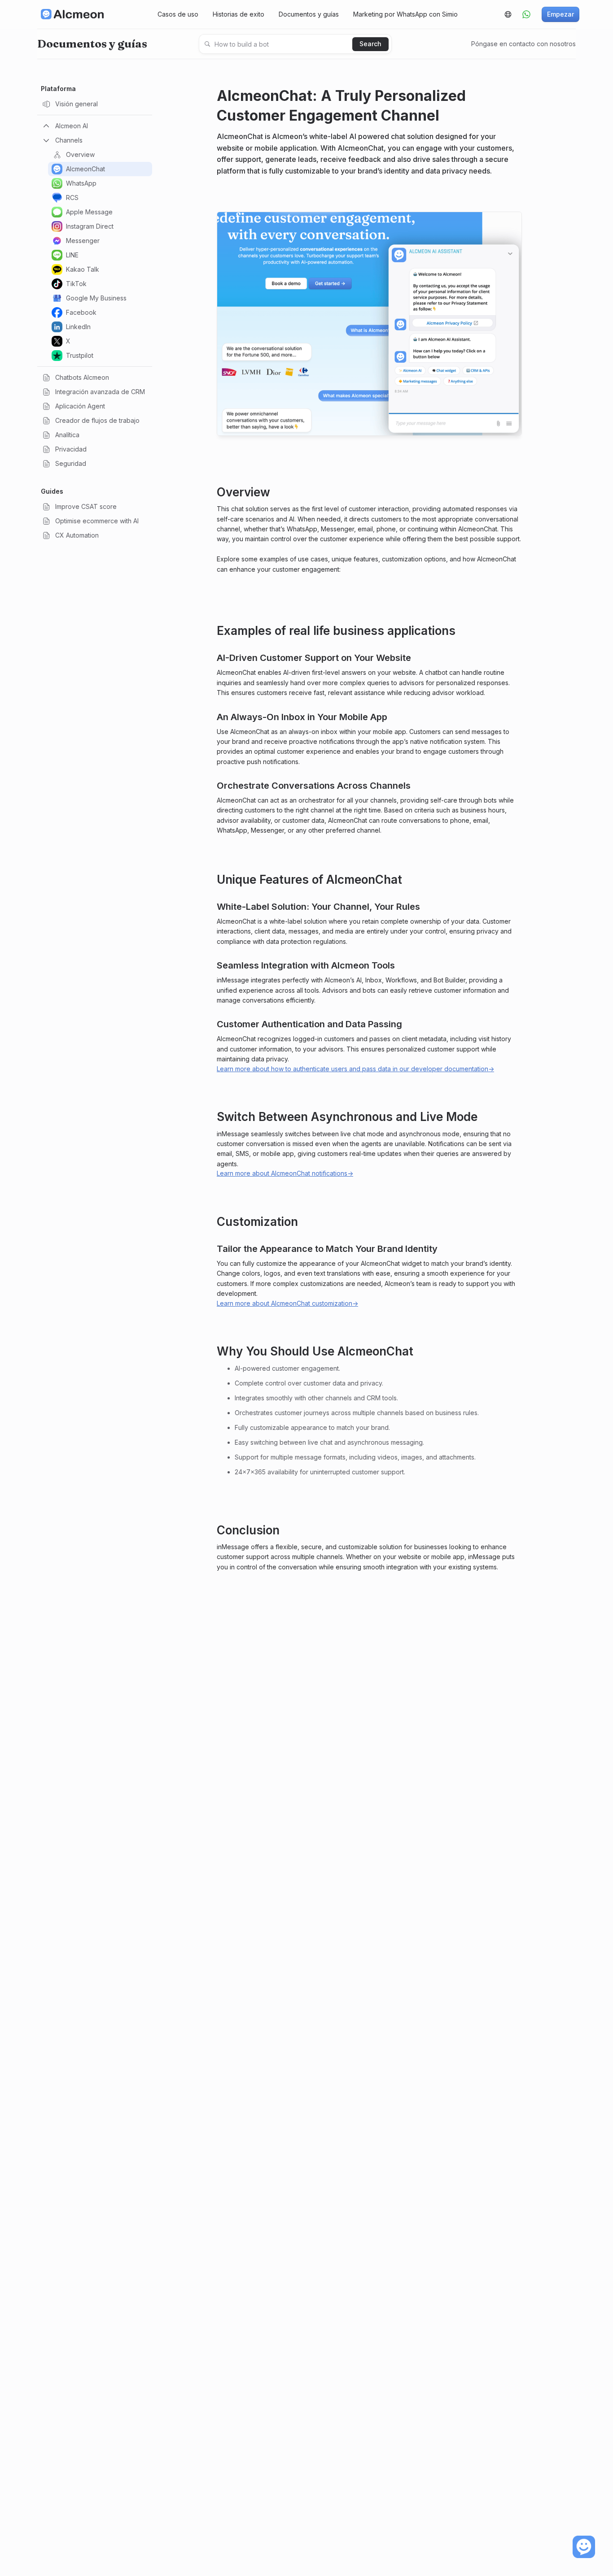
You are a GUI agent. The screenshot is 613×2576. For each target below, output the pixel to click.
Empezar (560, 14)
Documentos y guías (309, 14)
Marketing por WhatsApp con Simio (405, 14)
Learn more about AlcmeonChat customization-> (287, 1303)
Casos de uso (178, 14)
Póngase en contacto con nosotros (523, 44)
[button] (508, 14)
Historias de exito (239, 14)
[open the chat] (584, 2547)
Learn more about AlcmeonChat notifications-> (285, 1173)
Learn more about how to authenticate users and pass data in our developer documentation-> (355, 1069)
